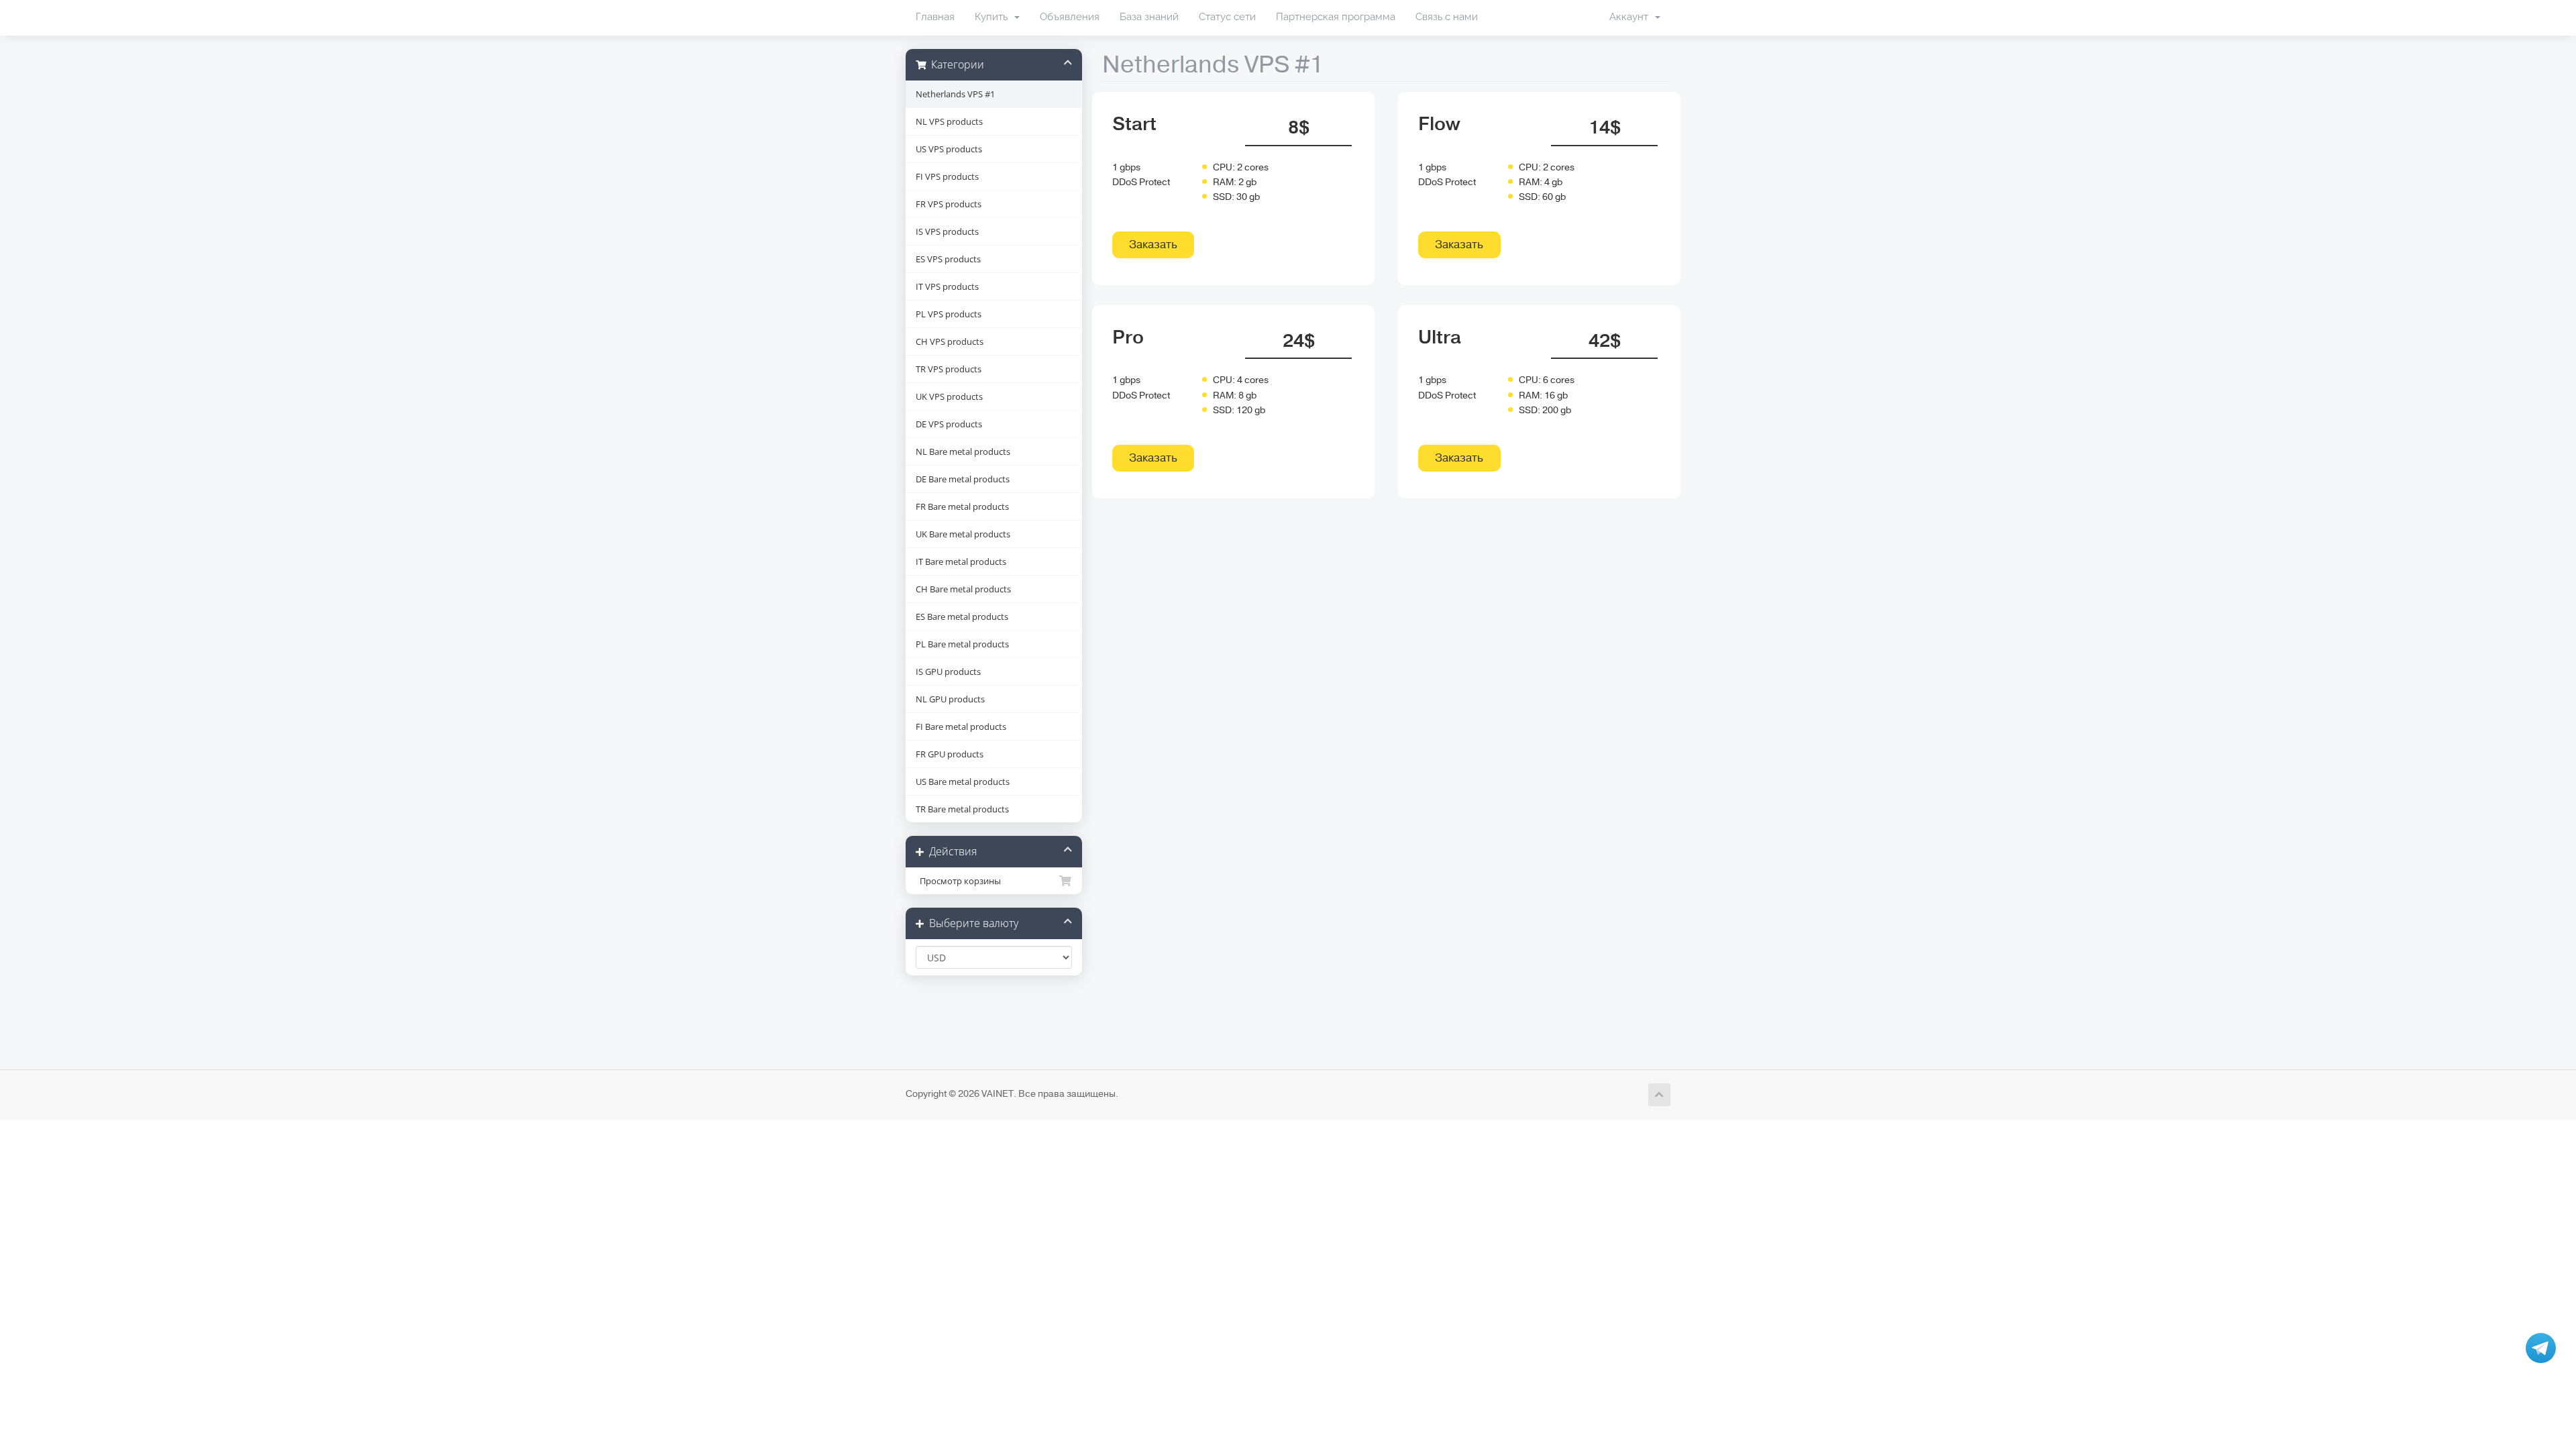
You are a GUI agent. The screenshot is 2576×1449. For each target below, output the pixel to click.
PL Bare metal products (962, 644)
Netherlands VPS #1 (955, 94)
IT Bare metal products (961, 561)
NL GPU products (950, 699)
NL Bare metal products (963, 451)
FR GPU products (950, 754)
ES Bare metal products (962, 616)
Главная (935, 17)
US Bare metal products (963, 782)
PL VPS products (949, 314)
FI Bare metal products (961, 727)
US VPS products (949, 149)
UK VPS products (949, 396)
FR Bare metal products (962, 506)
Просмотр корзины (958, 881)
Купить (994, 17)
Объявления (1070, 17)
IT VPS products (947, 286)
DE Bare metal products (963, 479)
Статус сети (1227, 17)
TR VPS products (949, 369)
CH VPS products (950, 341)
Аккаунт (1631, 17)
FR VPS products (949, 204)
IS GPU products (948, 672)
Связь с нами (1447, 17)
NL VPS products (949, 121)
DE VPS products (949, 424)
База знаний (1149, 17)
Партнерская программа (1336, 17)
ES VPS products (948, 259)
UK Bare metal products (963, 534)
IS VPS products (947, 231)
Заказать (1153, 245)
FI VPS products (947, 176)
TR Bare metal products (962, 809)
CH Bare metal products (963, 589)
